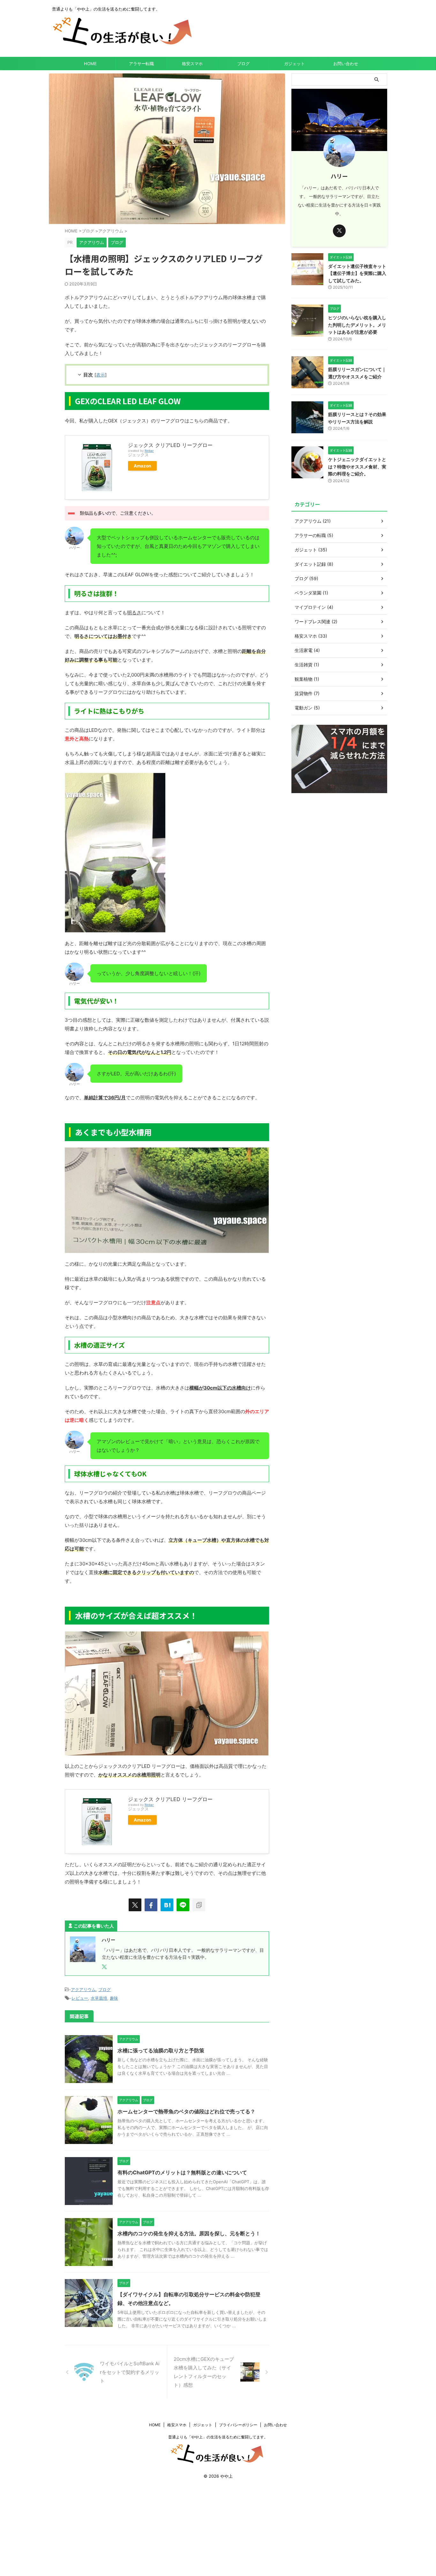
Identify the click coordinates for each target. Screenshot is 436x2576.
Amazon (142, 466)
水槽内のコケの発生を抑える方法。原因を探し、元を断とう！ (189, 2233)
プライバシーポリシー (238, 2425)
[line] (183, 1905)
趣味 (114, 1998)
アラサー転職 (141, 64)
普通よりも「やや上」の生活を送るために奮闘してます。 (218, 2437)
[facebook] (151, 1905)
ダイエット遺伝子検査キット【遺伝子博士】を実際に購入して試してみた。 (357, 273)
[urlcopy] (199, 1905)
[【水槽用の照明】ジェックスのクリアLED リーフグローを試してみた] (167, 1905)
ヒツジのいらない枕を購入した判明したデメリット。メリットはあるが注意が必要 (357, 325)
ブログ (243, 64)
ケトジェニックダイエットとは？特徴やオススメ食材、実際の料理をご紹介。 (357, 466)
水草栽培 (99, 1998)
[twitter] (135, 1905)
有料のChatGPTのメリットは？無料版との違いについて (182, 2172)
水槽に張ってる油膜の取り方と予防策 (161, 2050)
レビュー (80, 1998)
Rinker (149, 451)
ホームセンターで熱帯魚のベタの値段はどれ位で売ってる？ (186, 2111)
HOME (90, 64)
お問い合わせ (346, 64)
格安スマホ (192, 64)
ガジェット (294, 64)
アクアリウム (83, 1989)
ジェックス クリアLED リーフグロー (170, 445)
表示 (101, 375)
